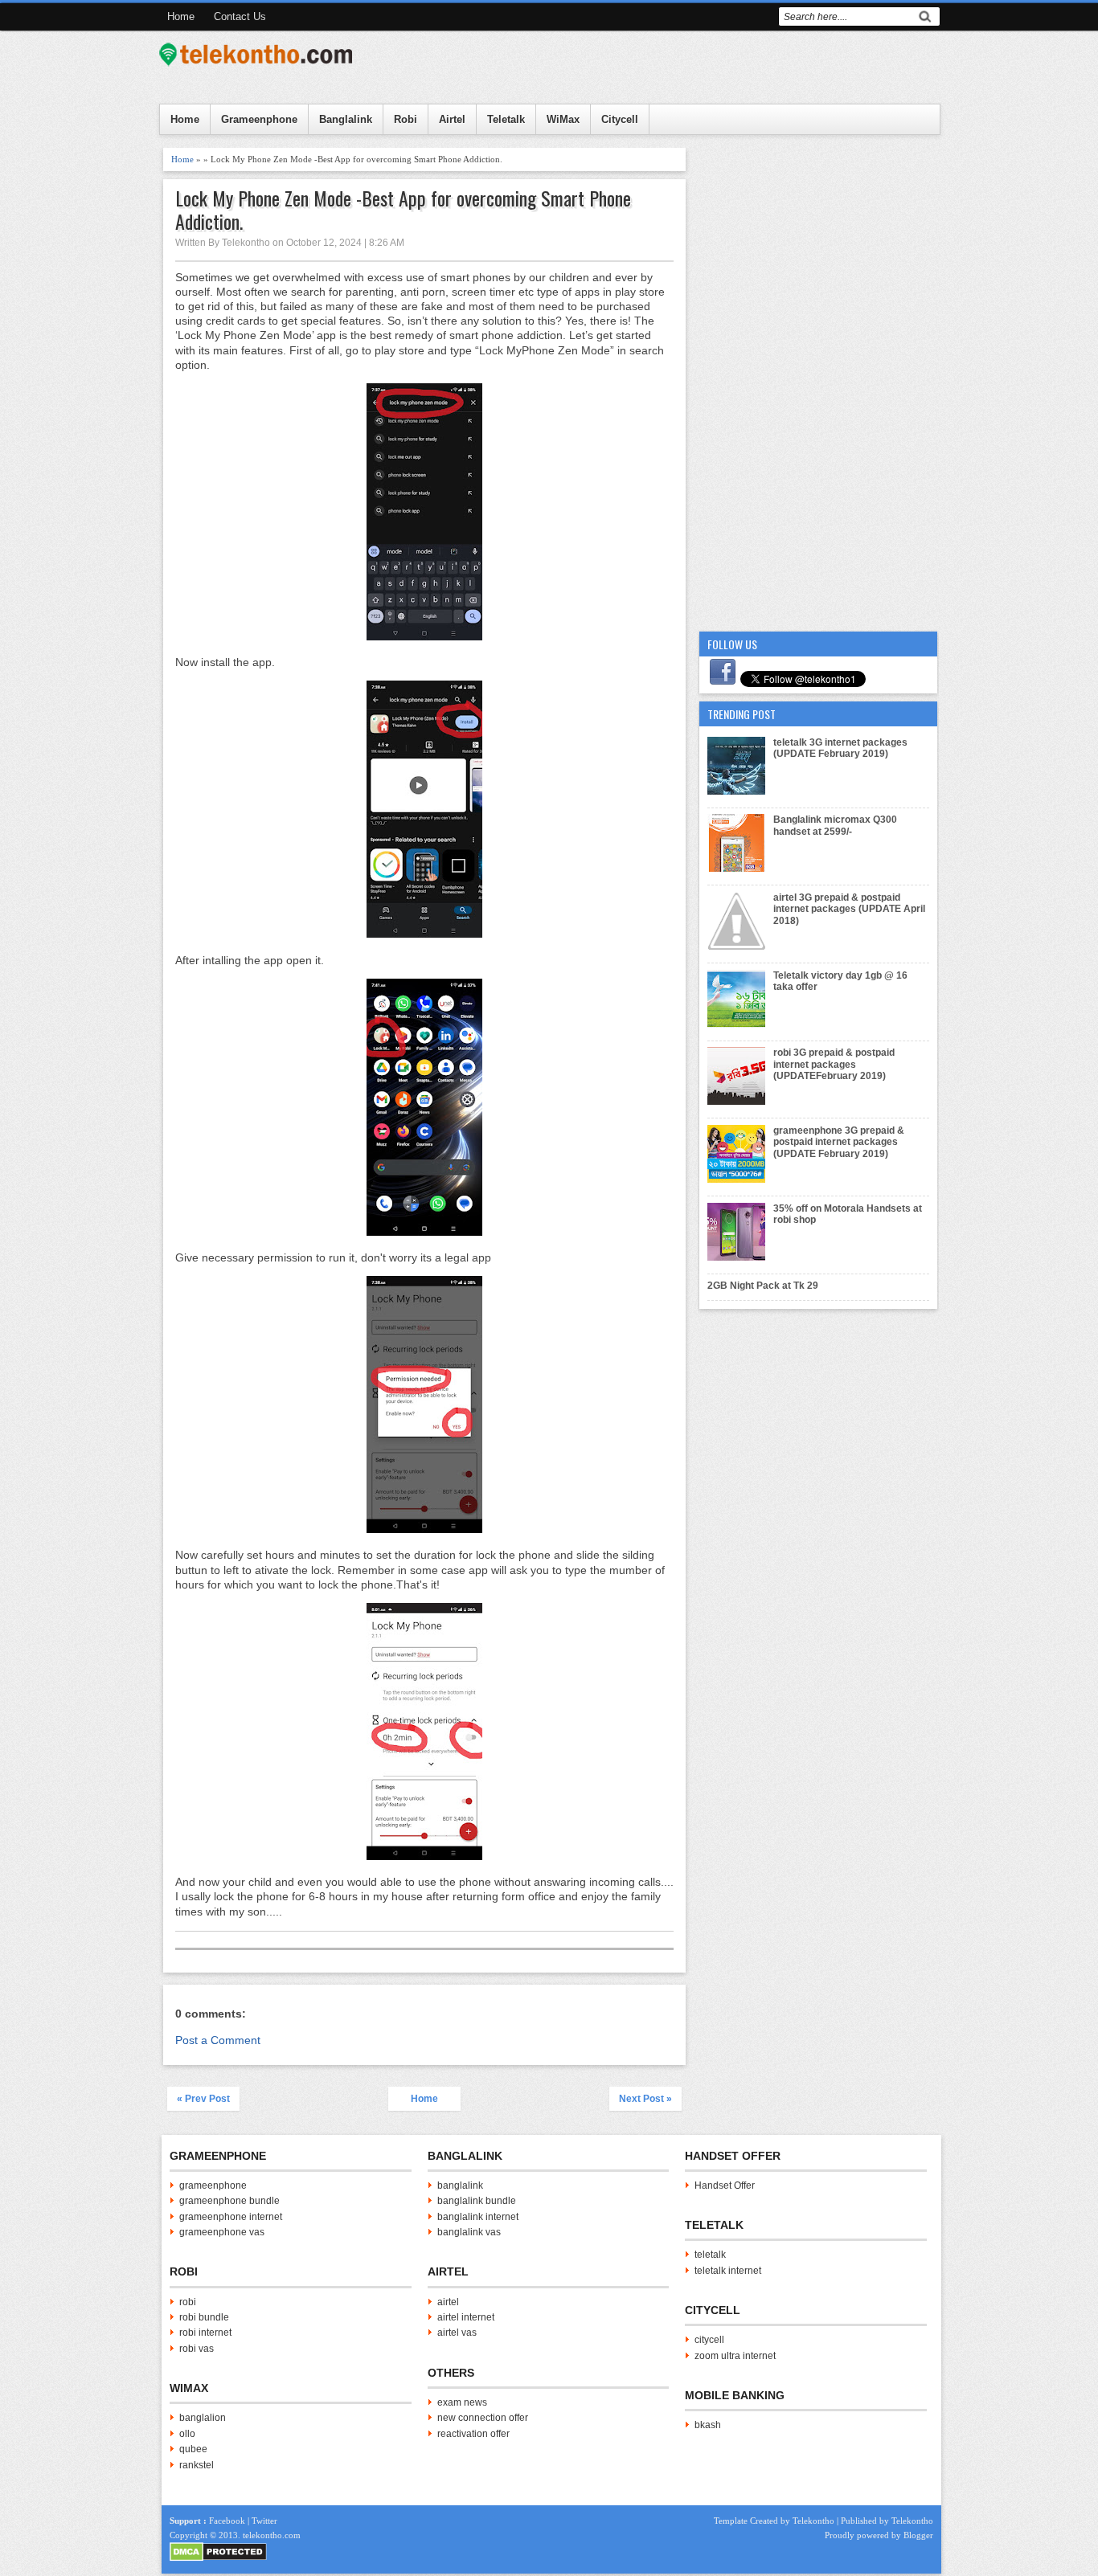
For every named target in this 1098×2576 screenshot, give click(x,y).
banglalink (460, 2186)
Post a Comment (218, 2040)
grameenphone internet (231, 2217)
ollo (187, 2434)
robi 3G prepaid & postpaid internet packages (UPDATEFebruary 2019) (834, 1064)
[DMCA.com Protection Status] (218, 2558)
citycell (709, 2340)
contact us (240, 16)
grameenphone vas (222, 2232)
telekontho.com (272, 2535)
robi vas (197, 2349)
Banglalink (346, 119)
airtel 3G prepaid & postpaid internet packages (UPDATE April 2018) (849, 909)
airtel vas (457, 2333)
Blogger (918, 2535)
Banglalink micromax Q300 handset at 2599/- (835, 825)
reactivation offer (473, 2434)
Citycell (620, 119)
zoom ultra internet (735, 2356)
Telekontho (813, 2521)
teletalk (710, 2255)
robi (188, 2302)
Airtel (452, 119)
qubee (193, 2449)
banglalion (203, 2418)
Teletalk (506, 119)
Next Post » (645, 2099)
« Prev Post (203, 2099)
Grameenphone (259, 119)
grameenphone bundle (229, 2201)
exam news (462, 2402)
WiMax (563, 119)
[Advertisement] (818, 389)
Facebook (227, 2521)
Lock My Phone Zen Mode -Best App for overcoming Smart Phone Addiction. (403, 210)
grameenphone (213, 2186)
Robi (406, 119)
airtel (448, 2302)
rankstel (197, 2465)
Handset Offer (725, 2186)
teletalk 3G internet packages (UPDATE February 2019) (840, 748)
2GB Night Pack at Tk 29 (763, 1286)
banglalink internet (478, 2217)
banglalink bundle (477, 2201)
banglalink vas (469, 2232)
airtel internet (466, 2317)
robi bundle (204, 2317)
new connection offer (483, 2418)
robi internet (205, 2333)
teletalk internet (728, 2271)
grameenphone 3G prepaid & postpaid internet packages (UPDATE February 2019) (839, 1142)
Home (181, 16)
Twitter (264, 2521)
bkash (708, 2425)
